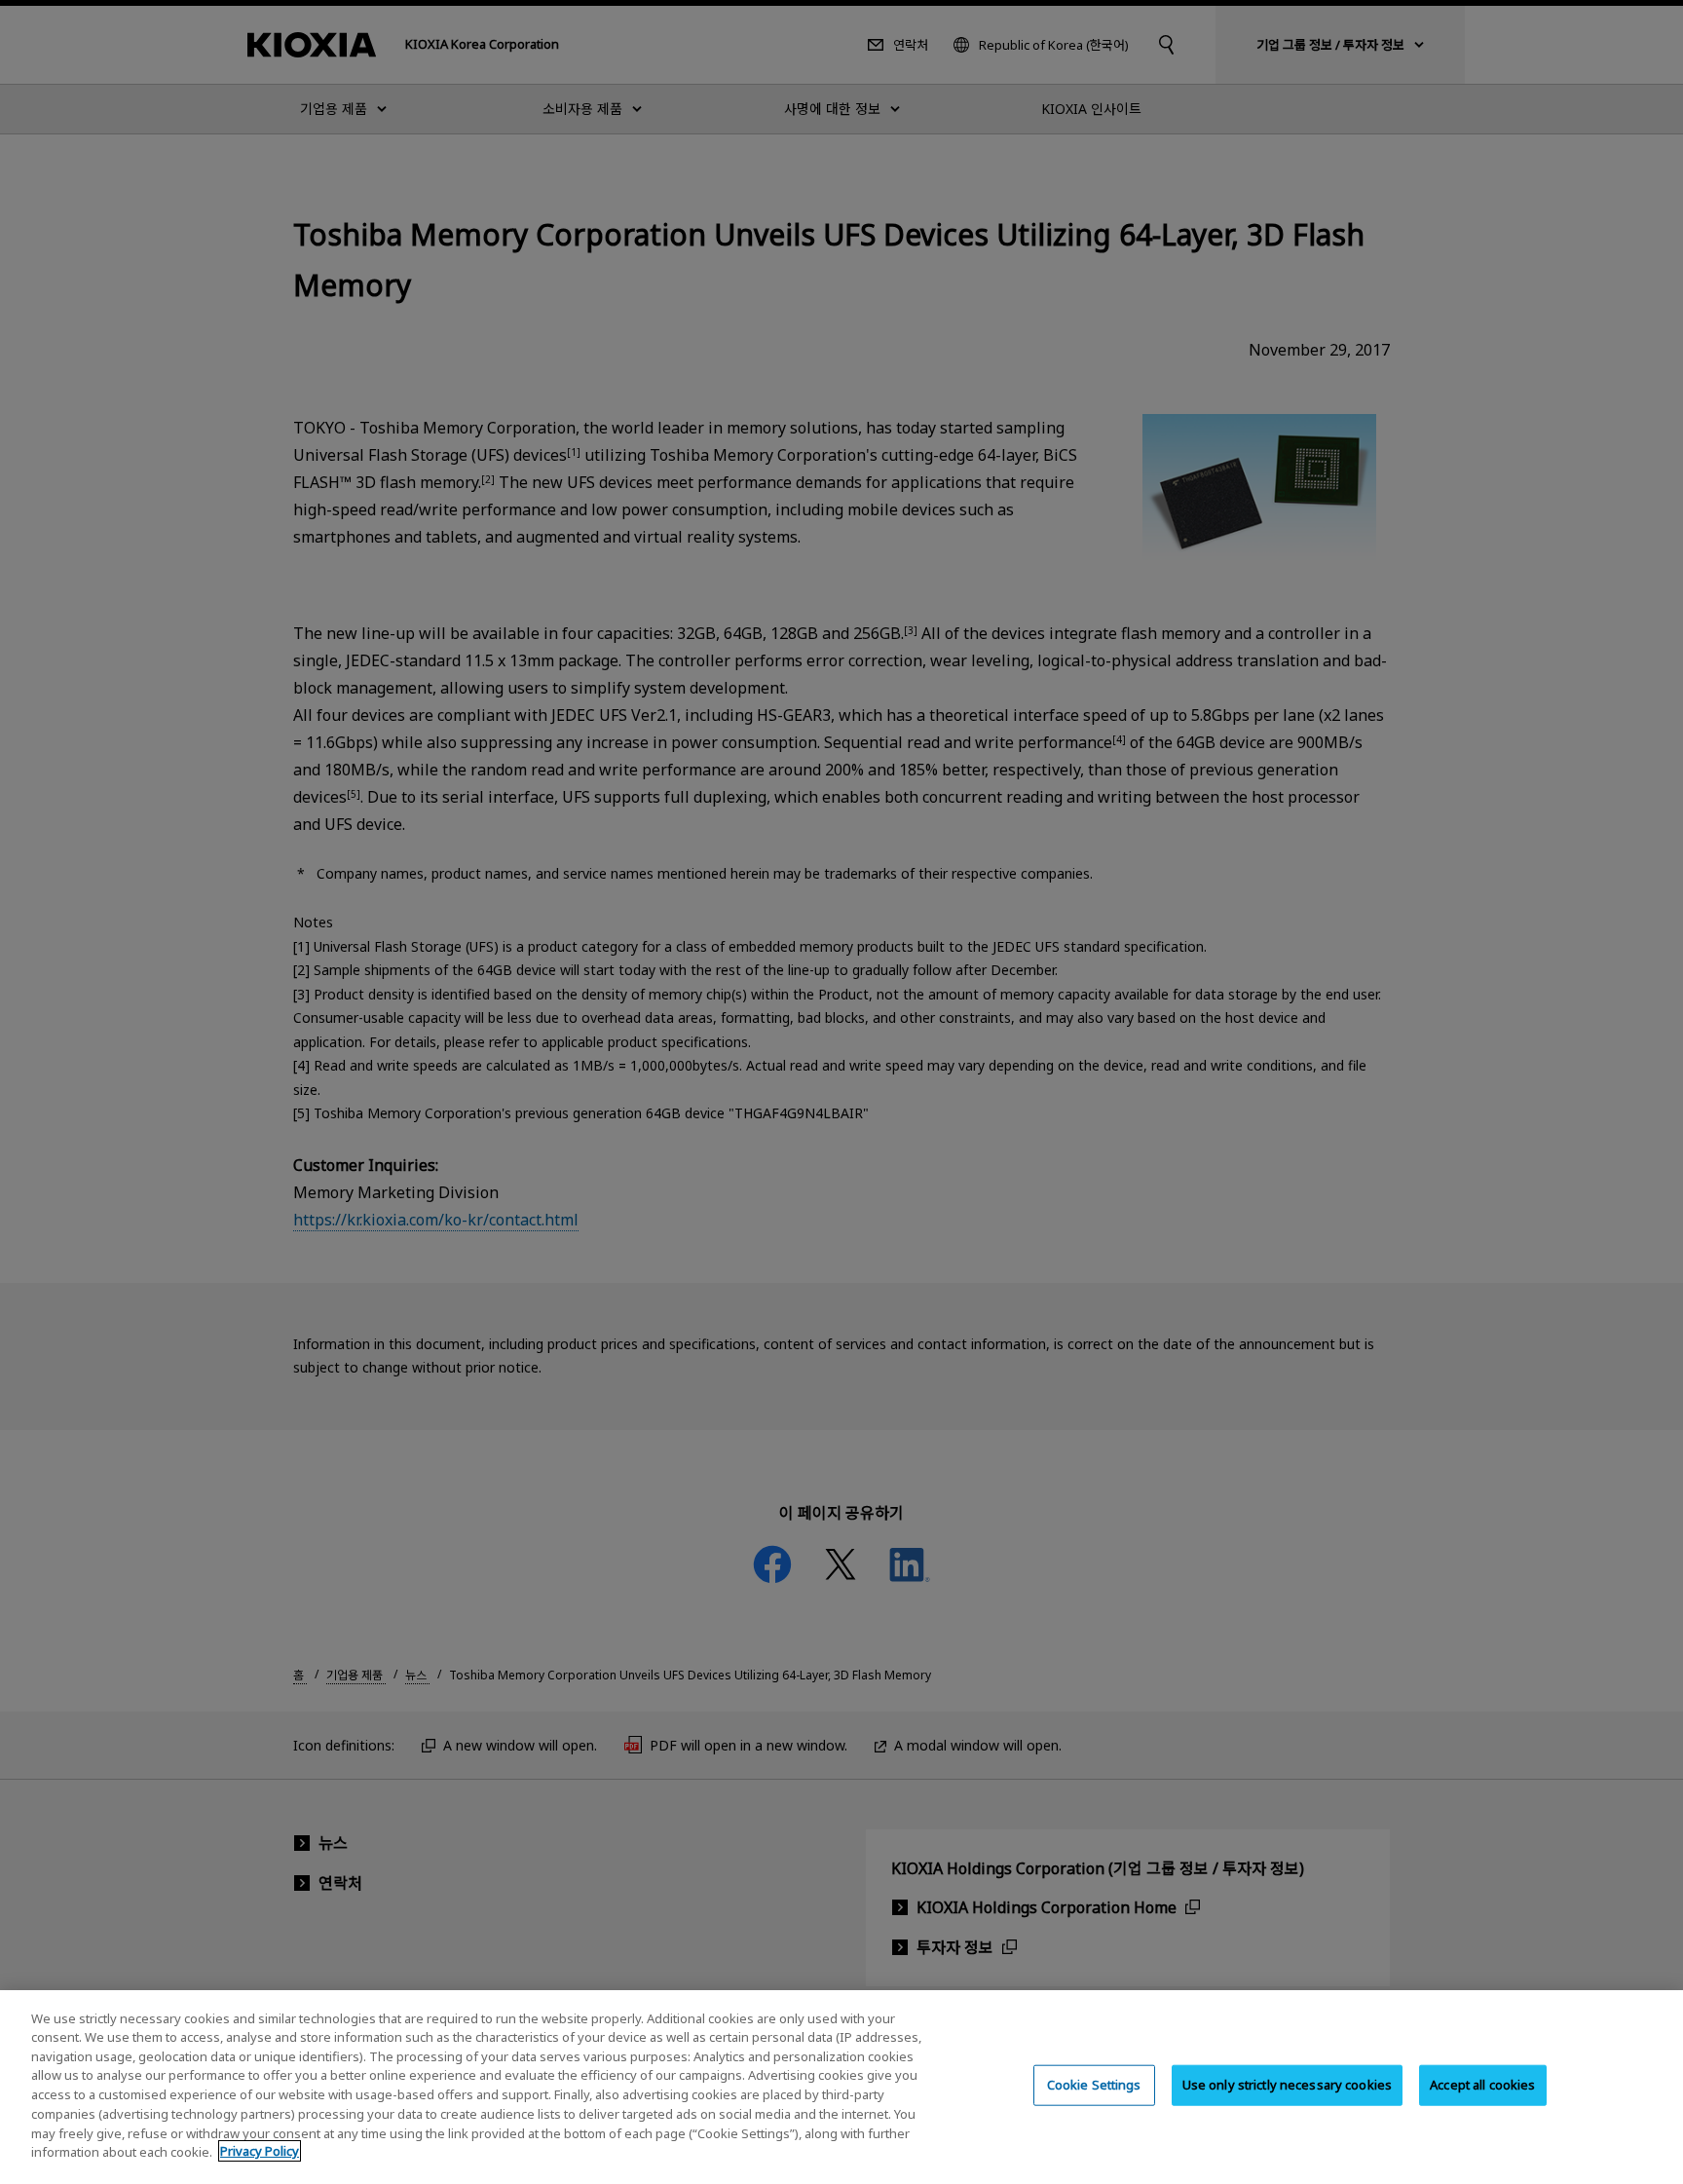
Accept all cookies (1482, 2085)
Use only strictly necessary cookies (1288, 2085)
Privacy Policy (260, 2151)
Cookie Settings (1094, 2085)
